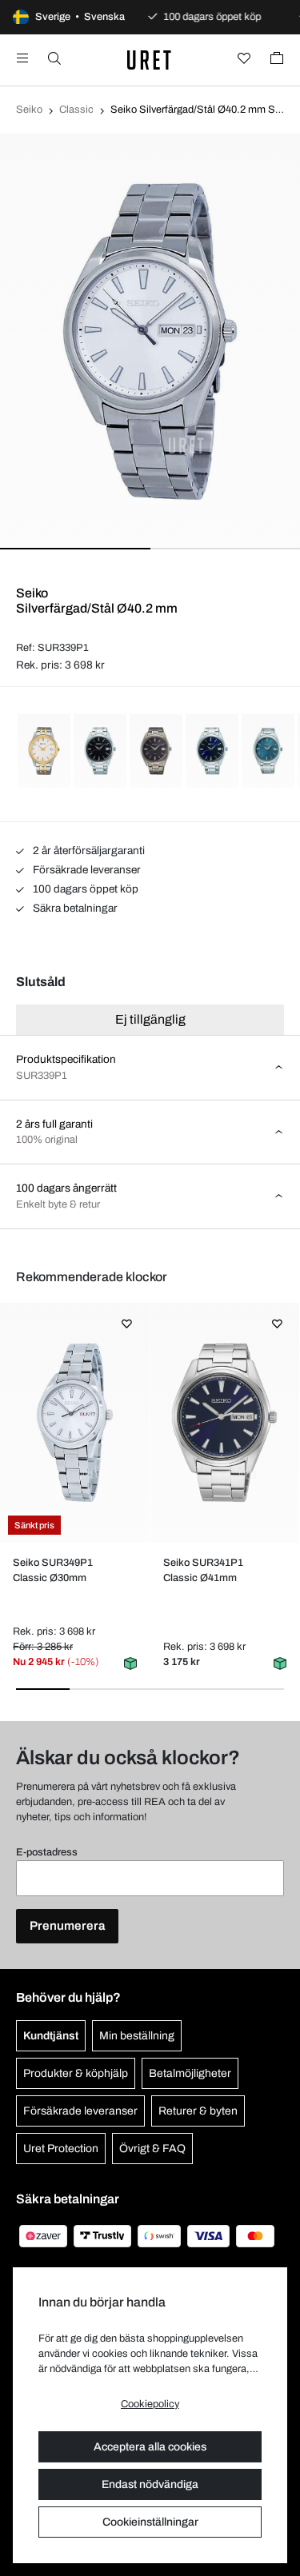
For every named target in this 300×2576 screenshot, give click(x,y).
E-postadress (47, 1852)
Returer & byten (198, 2111)
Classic (76, 110)
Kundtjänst (51, 2036)
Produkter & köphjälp (76, 2073)
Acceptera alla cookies (150, 2447)
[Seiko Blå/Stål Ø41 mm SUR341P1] (224, 1423)
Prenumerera (67, 1926)
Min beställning (137, 2036)
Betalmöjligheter (190, 2073)
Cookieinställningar (150, 2522)
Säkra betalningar (74, 908)
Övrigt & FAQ (152, 2149)
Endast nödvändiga (150, 2484)
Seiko (29, 110)
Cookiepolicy (150, 2404)
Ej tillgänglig (150, 1019)
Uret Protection (61, 2149)
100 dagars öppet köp (84, 889)
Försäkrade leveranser (86, 870)
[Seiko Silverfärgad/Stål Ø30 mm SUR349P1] (75, 1423)
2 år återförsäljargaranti (88, 851)
